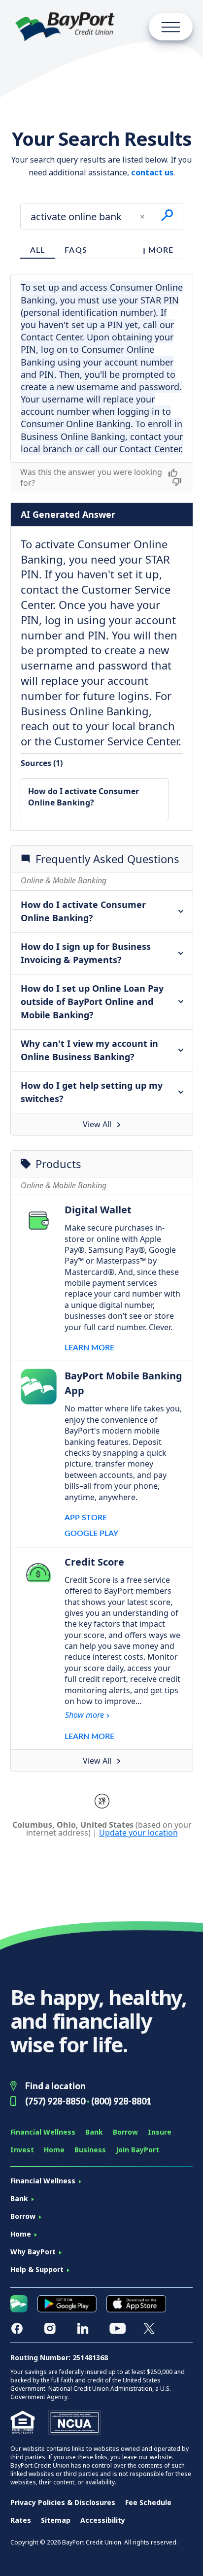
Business (90, 2150)
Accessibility (103, 2520)
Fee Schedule (148, 2502)
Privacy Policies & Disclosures (63, 2502)
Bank (94, 2132)
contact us (152, 172)
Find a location (55, 2086)
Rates (21, 2520)
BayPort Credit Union (65, 27)
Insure (160, 2132)
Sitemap (56, 2520)
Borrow (125, 2132)
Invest (22, 2150)
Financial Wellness (43, 2132)
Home (54, 2150)
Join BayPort (137, 2150)
